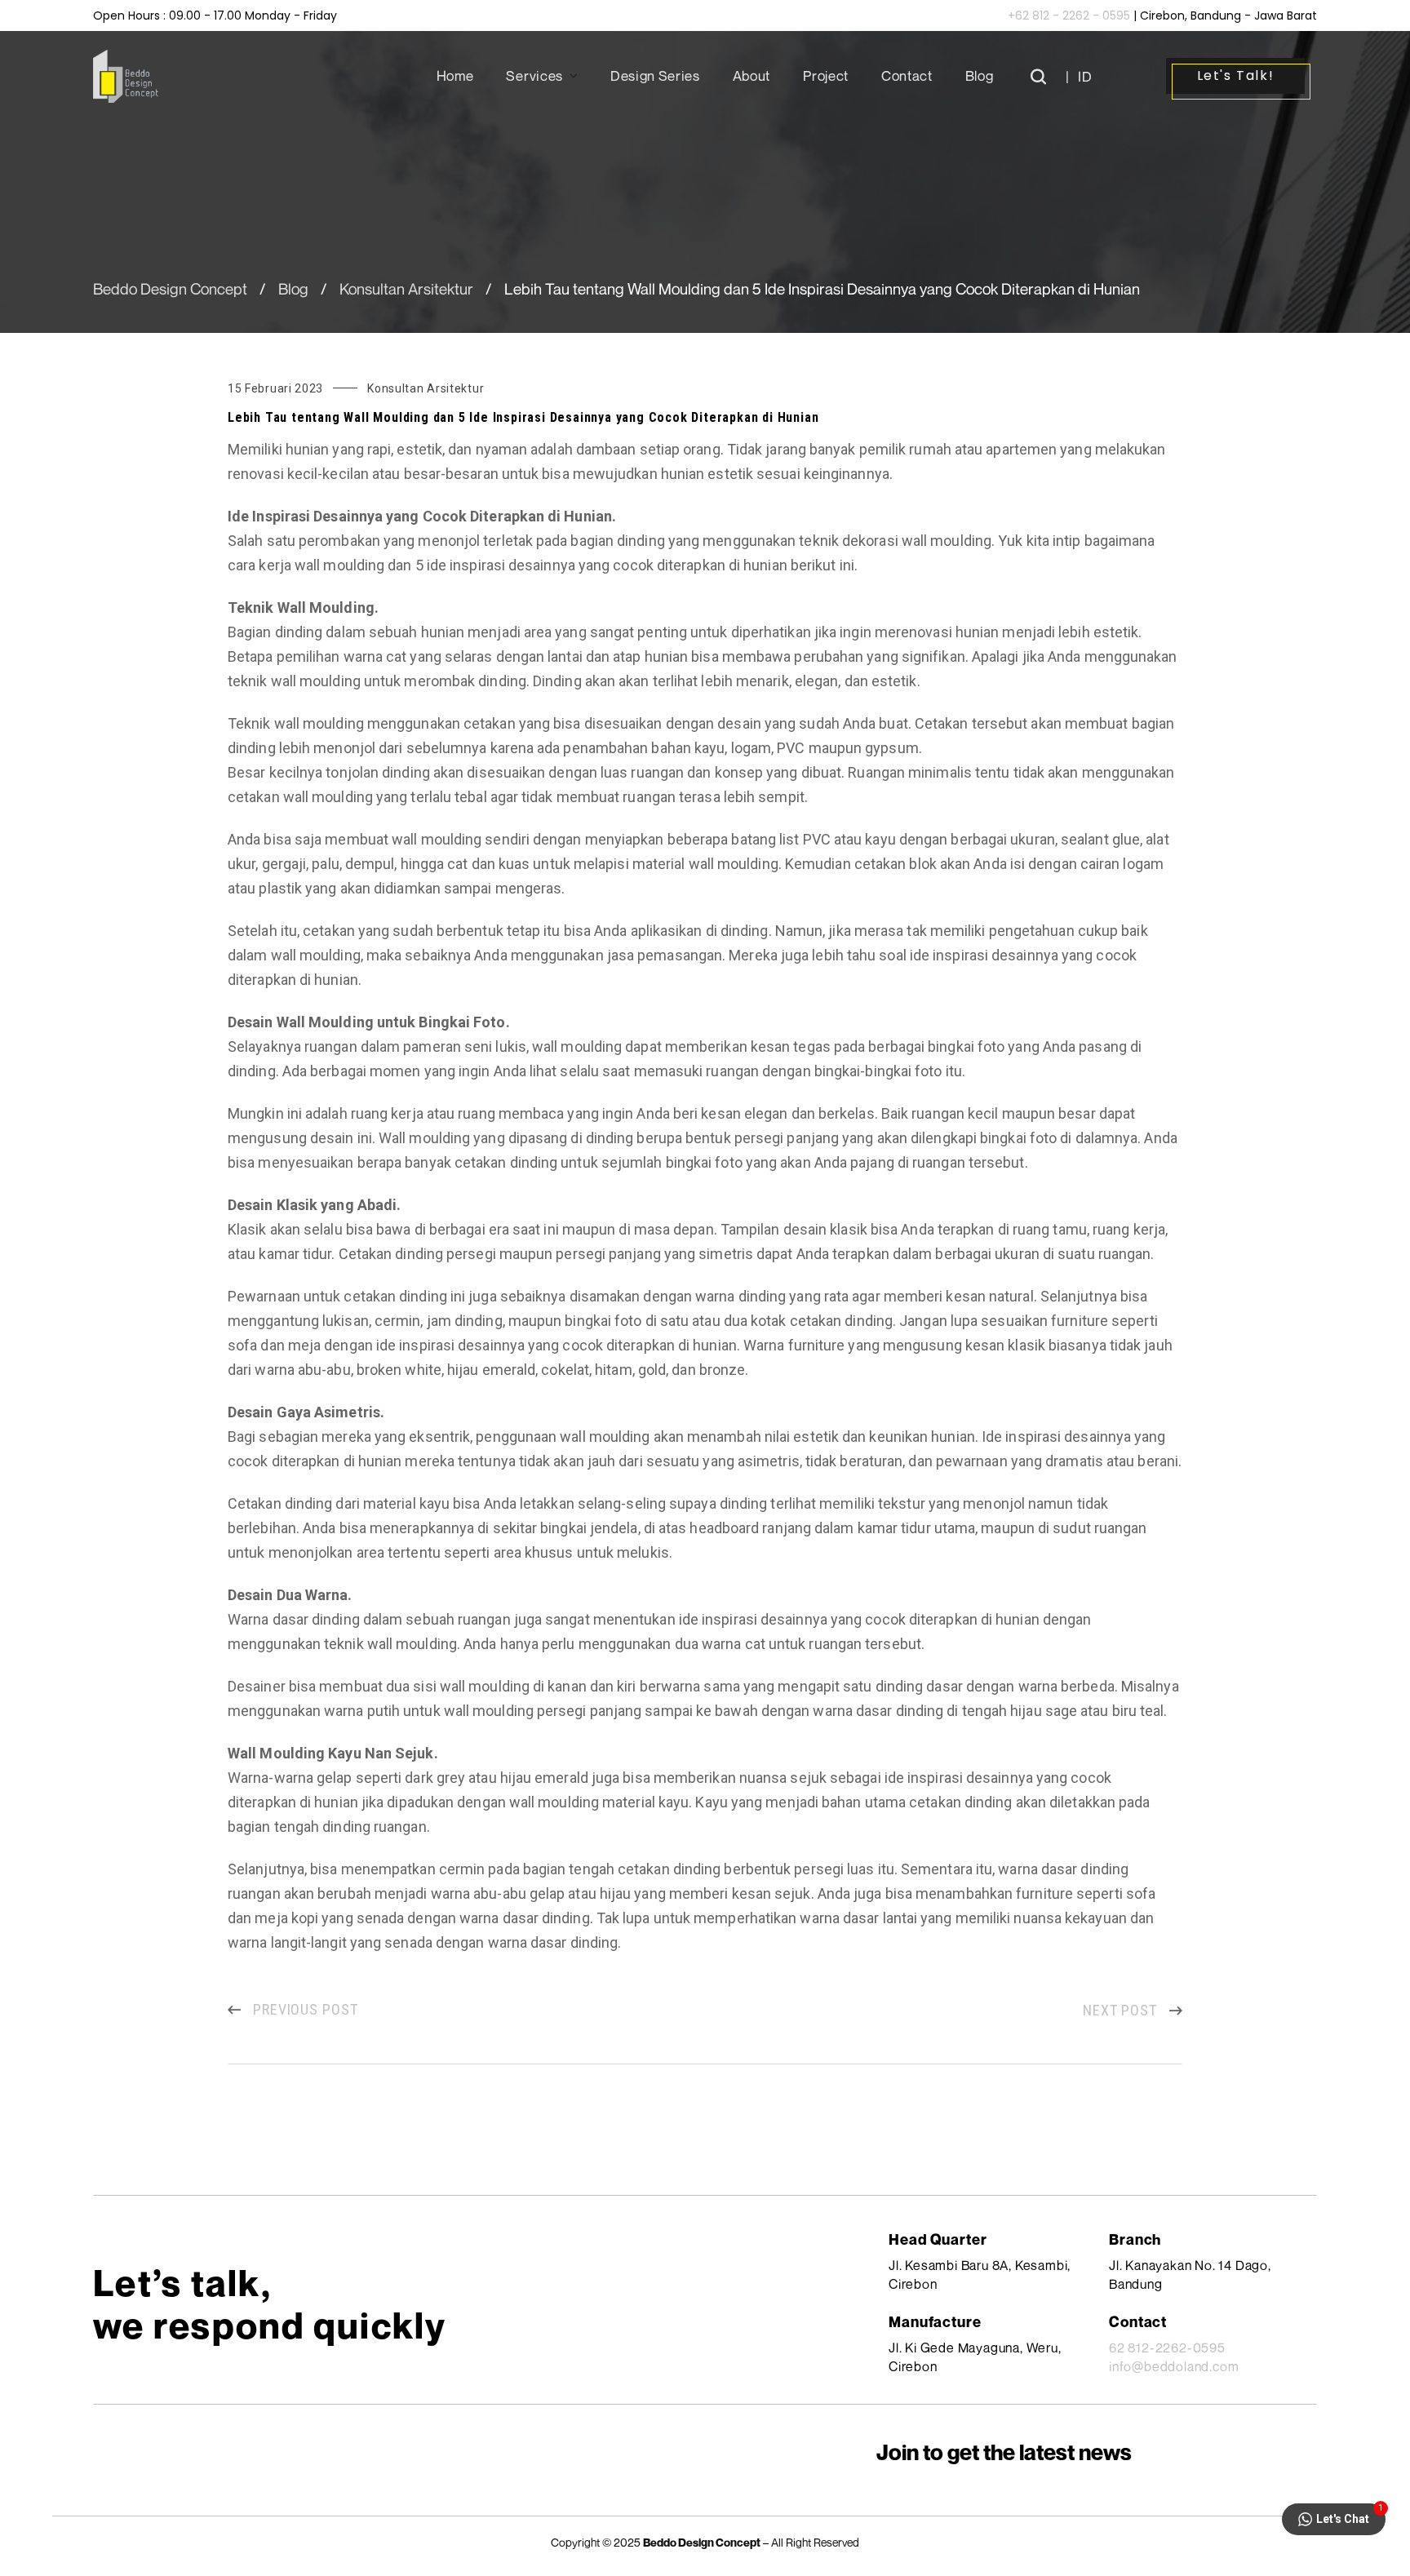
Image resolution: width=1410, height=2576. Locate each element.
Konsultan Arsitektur (406, 288)
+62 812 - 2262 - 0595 (1069, 16)
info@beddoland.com (1174, 2366)
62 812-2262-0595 (1167, 2348)
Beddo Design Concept (170, 288)
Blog (293, 288)
